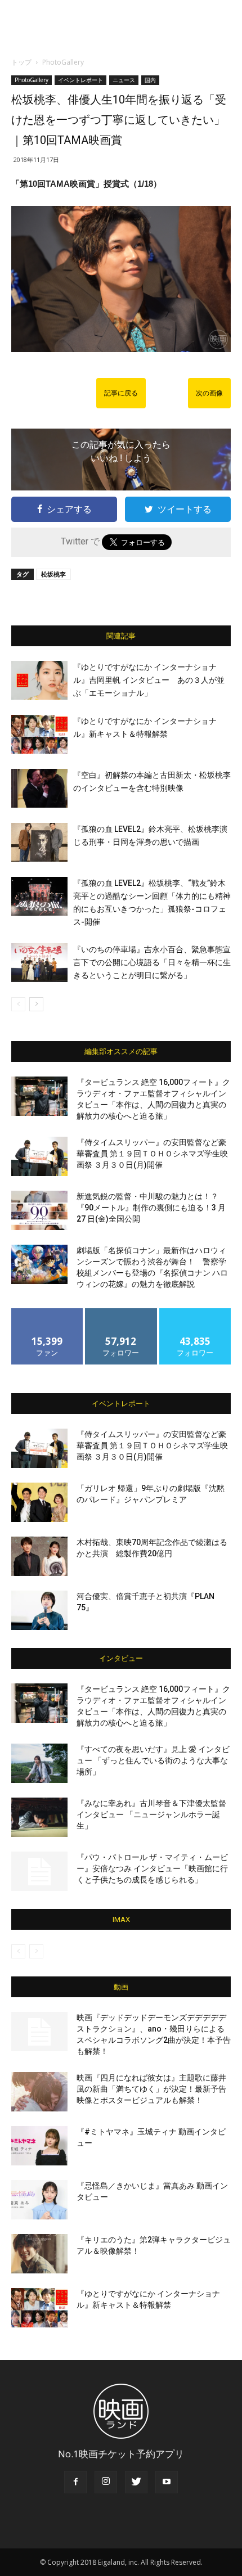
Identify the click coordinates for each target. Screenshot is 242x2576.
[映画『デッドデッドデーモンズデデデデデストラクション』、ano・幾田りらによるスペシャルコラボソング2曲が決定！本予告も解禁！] (39, 2032)
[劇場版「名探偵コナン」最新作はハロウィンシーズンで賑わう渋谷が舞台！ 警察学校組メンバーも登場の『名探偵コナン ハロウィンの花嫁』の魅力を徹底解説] (39, 1264)
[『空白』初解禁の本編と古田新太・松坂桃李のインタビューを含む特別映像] (39, 788)
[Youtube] (167, 2482)
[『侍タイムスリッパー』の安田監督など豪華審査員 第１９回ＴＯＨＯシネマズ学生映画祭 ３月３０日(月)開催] (39, 1156)
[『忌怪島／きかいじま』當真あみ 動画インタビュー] (39, 2200)
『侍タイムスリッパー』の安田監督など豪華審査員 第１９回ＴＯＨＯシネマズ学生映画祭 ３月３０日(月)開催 (152, 1154)
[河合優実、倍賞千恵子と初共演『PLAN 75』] (39, 1610)
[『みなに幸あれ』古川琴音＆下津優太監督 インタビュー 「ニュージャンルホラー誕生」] (39, 1817)
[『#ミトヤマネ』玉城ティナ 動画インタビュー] (39, 2146)
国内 (150, 80)
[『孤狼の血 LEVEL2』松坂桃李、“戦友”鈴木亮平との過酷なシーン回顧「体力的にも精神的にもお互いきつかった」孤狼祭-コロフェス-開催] (39, 896)
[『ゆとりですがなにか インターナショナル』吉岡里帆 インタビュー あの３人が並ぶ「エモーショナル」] (39, 680)
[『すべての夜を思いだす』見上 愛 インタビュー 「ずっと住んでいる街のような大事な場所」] (39, 1763)
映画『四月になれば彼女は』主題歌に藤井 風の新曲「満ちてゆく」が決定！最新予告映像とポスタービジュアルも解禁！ (151, 2089)
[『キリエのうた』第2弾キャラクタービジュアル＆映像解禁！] (39, 2254)
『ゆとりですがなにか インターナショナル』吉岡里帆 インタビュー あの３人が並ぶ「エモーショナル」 (149, 680)
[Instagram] (106, 2482)
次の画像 (209, 393)
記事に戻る (121, 393)
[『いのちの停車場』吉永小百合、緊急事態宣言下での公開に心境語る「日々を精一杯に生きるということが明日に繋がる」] (39, 963)
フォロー (121, 1312)
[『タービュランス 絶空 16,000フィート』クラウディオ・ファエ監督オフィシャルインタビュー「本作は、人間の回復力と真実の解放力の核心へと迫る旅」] (39, 1096)
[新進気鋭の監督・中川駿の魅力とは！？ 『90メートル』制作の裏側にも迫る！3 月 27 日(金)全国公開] (39, 1210)
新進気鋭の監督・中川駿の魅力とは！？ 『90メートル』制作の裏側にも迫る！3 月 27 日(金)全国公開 (151, 1208)
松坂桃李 (53, 574)
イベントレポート (80, 80)
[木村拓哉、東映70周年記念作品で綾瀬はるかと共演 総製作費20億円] (39, 1556)
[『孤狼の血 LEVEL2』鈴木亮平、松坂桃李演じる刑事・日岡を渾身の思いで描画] (39, 842)
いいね (48, 1312)
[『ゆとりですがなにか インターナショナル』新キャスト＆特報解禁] (39, 734)
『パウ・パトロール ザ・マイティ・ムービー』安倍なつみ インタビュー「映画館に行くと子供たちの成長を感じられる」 (152, 1868)
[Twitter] (136, 2482)
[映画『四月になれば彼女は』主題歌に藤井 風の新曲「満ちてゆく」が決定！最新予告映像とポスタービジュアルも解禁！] (39, 2092)
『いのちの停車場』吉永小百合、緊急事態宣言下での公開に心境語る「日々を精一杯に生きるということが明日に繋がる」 (152, 962)
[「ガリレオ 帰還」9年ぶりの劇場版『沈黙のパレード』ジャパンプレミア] (39, 1502)
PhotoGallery (63, 62)
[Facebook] (75, 2482)
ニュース (124, 80)
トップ (21, 62)
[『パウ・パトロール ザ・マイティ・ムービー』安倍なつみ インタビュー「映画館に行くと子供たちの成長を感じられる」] (39, 1871)
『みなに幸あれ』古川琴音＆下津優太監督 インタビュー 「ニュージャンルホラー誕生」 (151, 1814)
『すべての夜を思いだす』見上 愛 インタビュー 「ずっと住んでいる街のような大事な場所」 (153, 1760)
